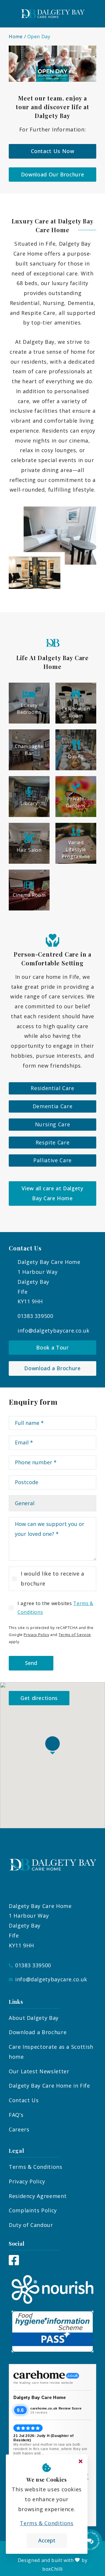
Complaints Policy (33, 2210)
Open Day (39, 37)
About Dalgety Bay (34, 2018)
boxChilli (52, 2569)
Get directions (39, 1698)
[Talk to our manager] (90, 2541)
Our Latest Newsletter (39, 2071)
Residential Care (52, 1088)
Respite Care (53, 1142)
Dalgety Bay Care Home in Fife (49, 2086)
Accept (47, 2540)
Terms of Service (75, 1635)
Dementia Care (52, 1106)
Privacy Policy (36, 1635)
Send (31, 1663)
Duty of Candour (31, 2225)
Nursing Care (53, 1124)
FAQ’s (16, 2115)
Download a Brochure (52, 1368)
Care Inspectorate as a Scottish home (51, 2052)
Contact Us (24, 2100)
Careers (19, 2129)
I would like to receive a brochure (52, 1578)
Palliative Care (52, 1160)
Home (16, 37)
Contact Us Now (53, 151)
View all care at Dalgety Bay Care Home (52, 1193)
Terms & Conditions (36, 2167)
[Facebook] (14, 2263)
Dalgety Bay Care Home (40, 2397)
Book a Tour (52, 1347)
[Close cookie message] (80, 2461)
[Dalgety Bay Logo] (52, 14)
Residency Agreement (38, 2196)
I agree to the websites (55, 1608)
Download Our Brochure (52, 174)
